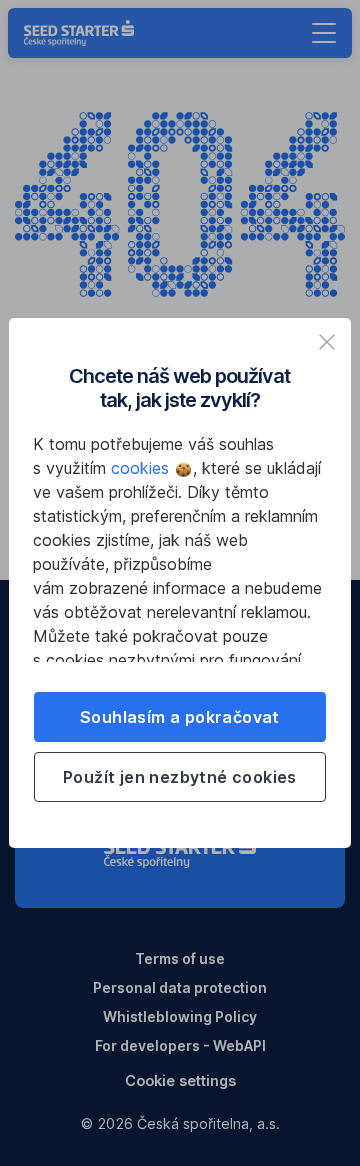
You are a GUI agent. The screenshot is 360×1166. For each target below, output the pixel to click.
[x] (327, 342)
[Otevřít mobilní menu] (324, 33)
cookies (142, 468)
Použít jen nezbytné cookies (180, 777)
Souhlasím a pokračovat (180, 717)
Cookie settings (180, 1080)
